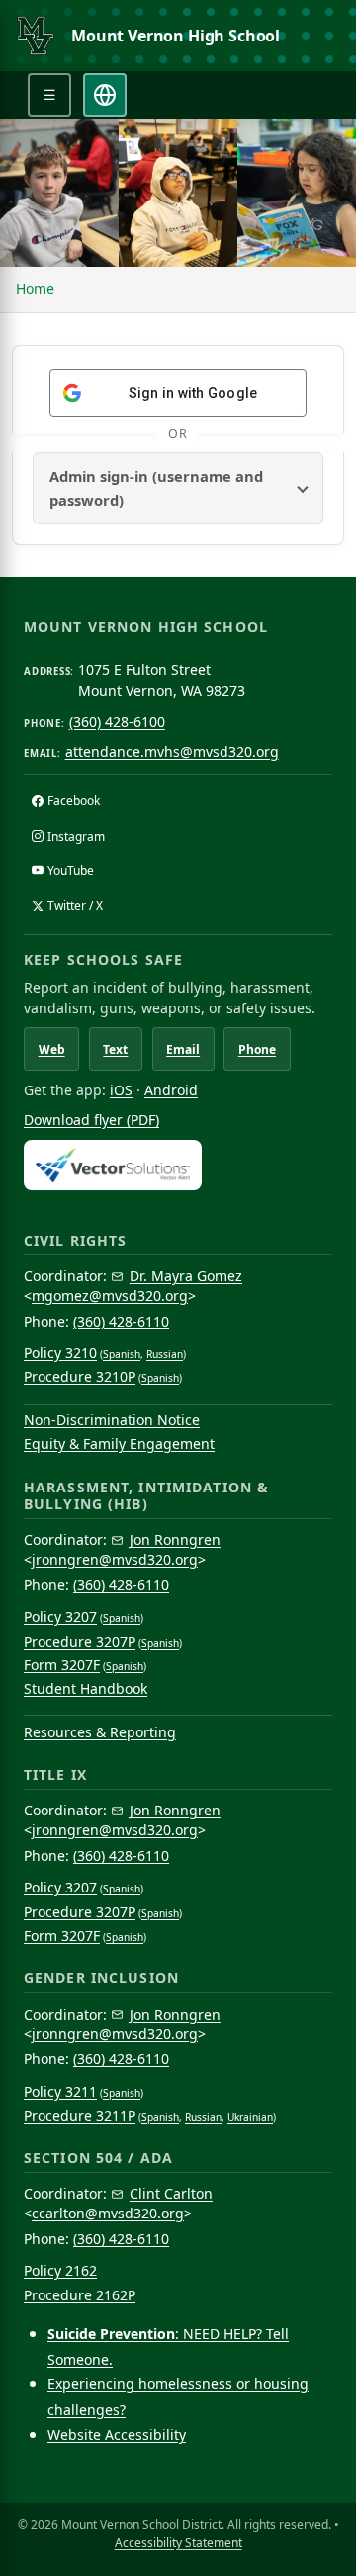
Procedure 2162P (80, 2295)
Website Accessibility (117, 2434)
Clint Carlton (171, 2193)
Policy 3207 (60, 1616)
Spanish (122, 1354)
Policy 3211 (60, 2092)
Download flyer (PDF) (91, 1120)
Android (171, 1090)
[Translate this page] (105, 95)
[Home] (36, 36)
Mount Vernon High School (176, 36)
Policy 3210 (60, 1353)
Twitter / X (75, 905)
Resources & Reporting (100, 1732)
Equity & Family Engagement (119, 1444)
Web (52, 1049)
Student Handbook (86, 1689)
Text (115, 1049)
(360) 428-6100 (117, 722)
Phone (257, 1049)
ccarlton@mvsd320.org (108, 2213)
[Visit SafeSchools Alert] (178, 1165)
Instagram (76, 836)
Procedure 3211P (80, 2115)
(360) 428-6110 (121, 1321)
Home (35, 289)
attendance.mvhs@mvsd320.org (172, 751)
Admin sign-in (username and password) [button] (156, 488)
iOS (121, 1090)
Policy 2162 (60, 2270)
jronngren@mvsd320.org (115, 1559)
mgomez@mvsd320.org (110, 1295)
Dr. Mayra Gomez (186, 1276)
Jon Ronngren (175, 1539)
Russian (165, 1354)
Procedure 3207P (80, 1641)
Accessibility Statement (178, 2543)
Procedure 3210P (80, 1376)
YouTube (71, 871)
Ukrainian (250, 2117)
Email (183, 1049)
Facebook (74, 801)
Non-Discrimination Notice (112, 1420)
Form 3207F (62, 1665)
